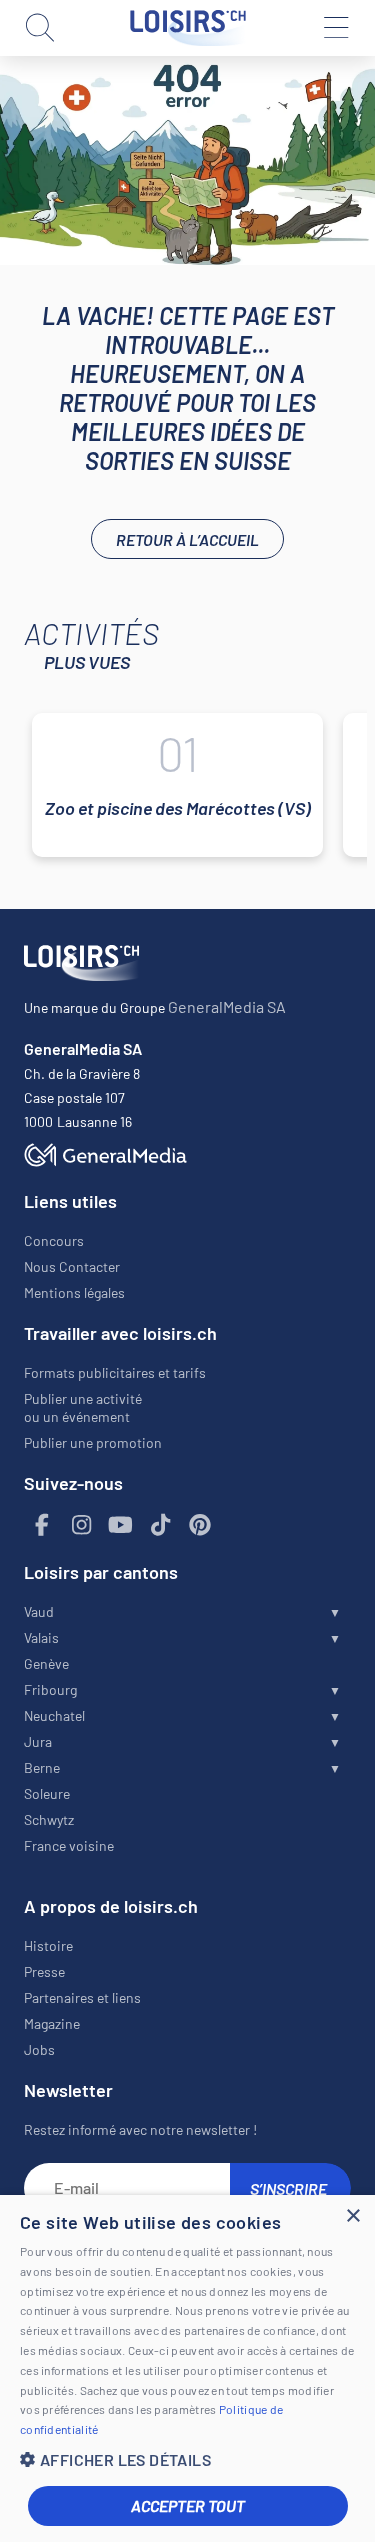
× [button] (352, 2216)
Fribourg (50, 1689)
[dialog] (187, 2368)
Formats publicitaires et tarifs (115, 1372)
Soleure (47, 1793)
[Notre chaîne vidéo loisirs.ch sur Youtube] (121, 1525)
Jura (38, 1741)
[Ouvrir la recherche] (40, 28)
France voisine (69, 1845)
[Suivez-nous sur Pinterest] (200, 1525)
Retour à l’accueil (187, 539)
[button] (187, 2459)
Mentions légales (74, 1292)
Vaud (39, 1611)
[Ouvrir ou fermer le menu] (335, 28)
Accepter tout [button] (188, 2505)
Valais (41, 1637)
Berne (42, 1767)
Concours (54, 1240)
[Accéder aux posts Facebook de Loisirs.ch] (42, 1525)
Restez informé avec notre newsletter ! (140, 2129)
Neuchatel (54, 1715)
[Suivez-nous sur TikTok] (161, 1525)
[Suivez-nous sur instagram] (82, 1525)
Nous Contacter (72, 1266)
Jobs (39, 2049)
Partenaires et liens (82, 1997)
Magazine (52, 2023)
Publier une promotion (93, 1442)
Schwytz (49, 1819)
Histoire (48, 1945)
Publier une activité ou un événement (83, 1407)
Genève (46, 1663)
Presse (44, 1971)
